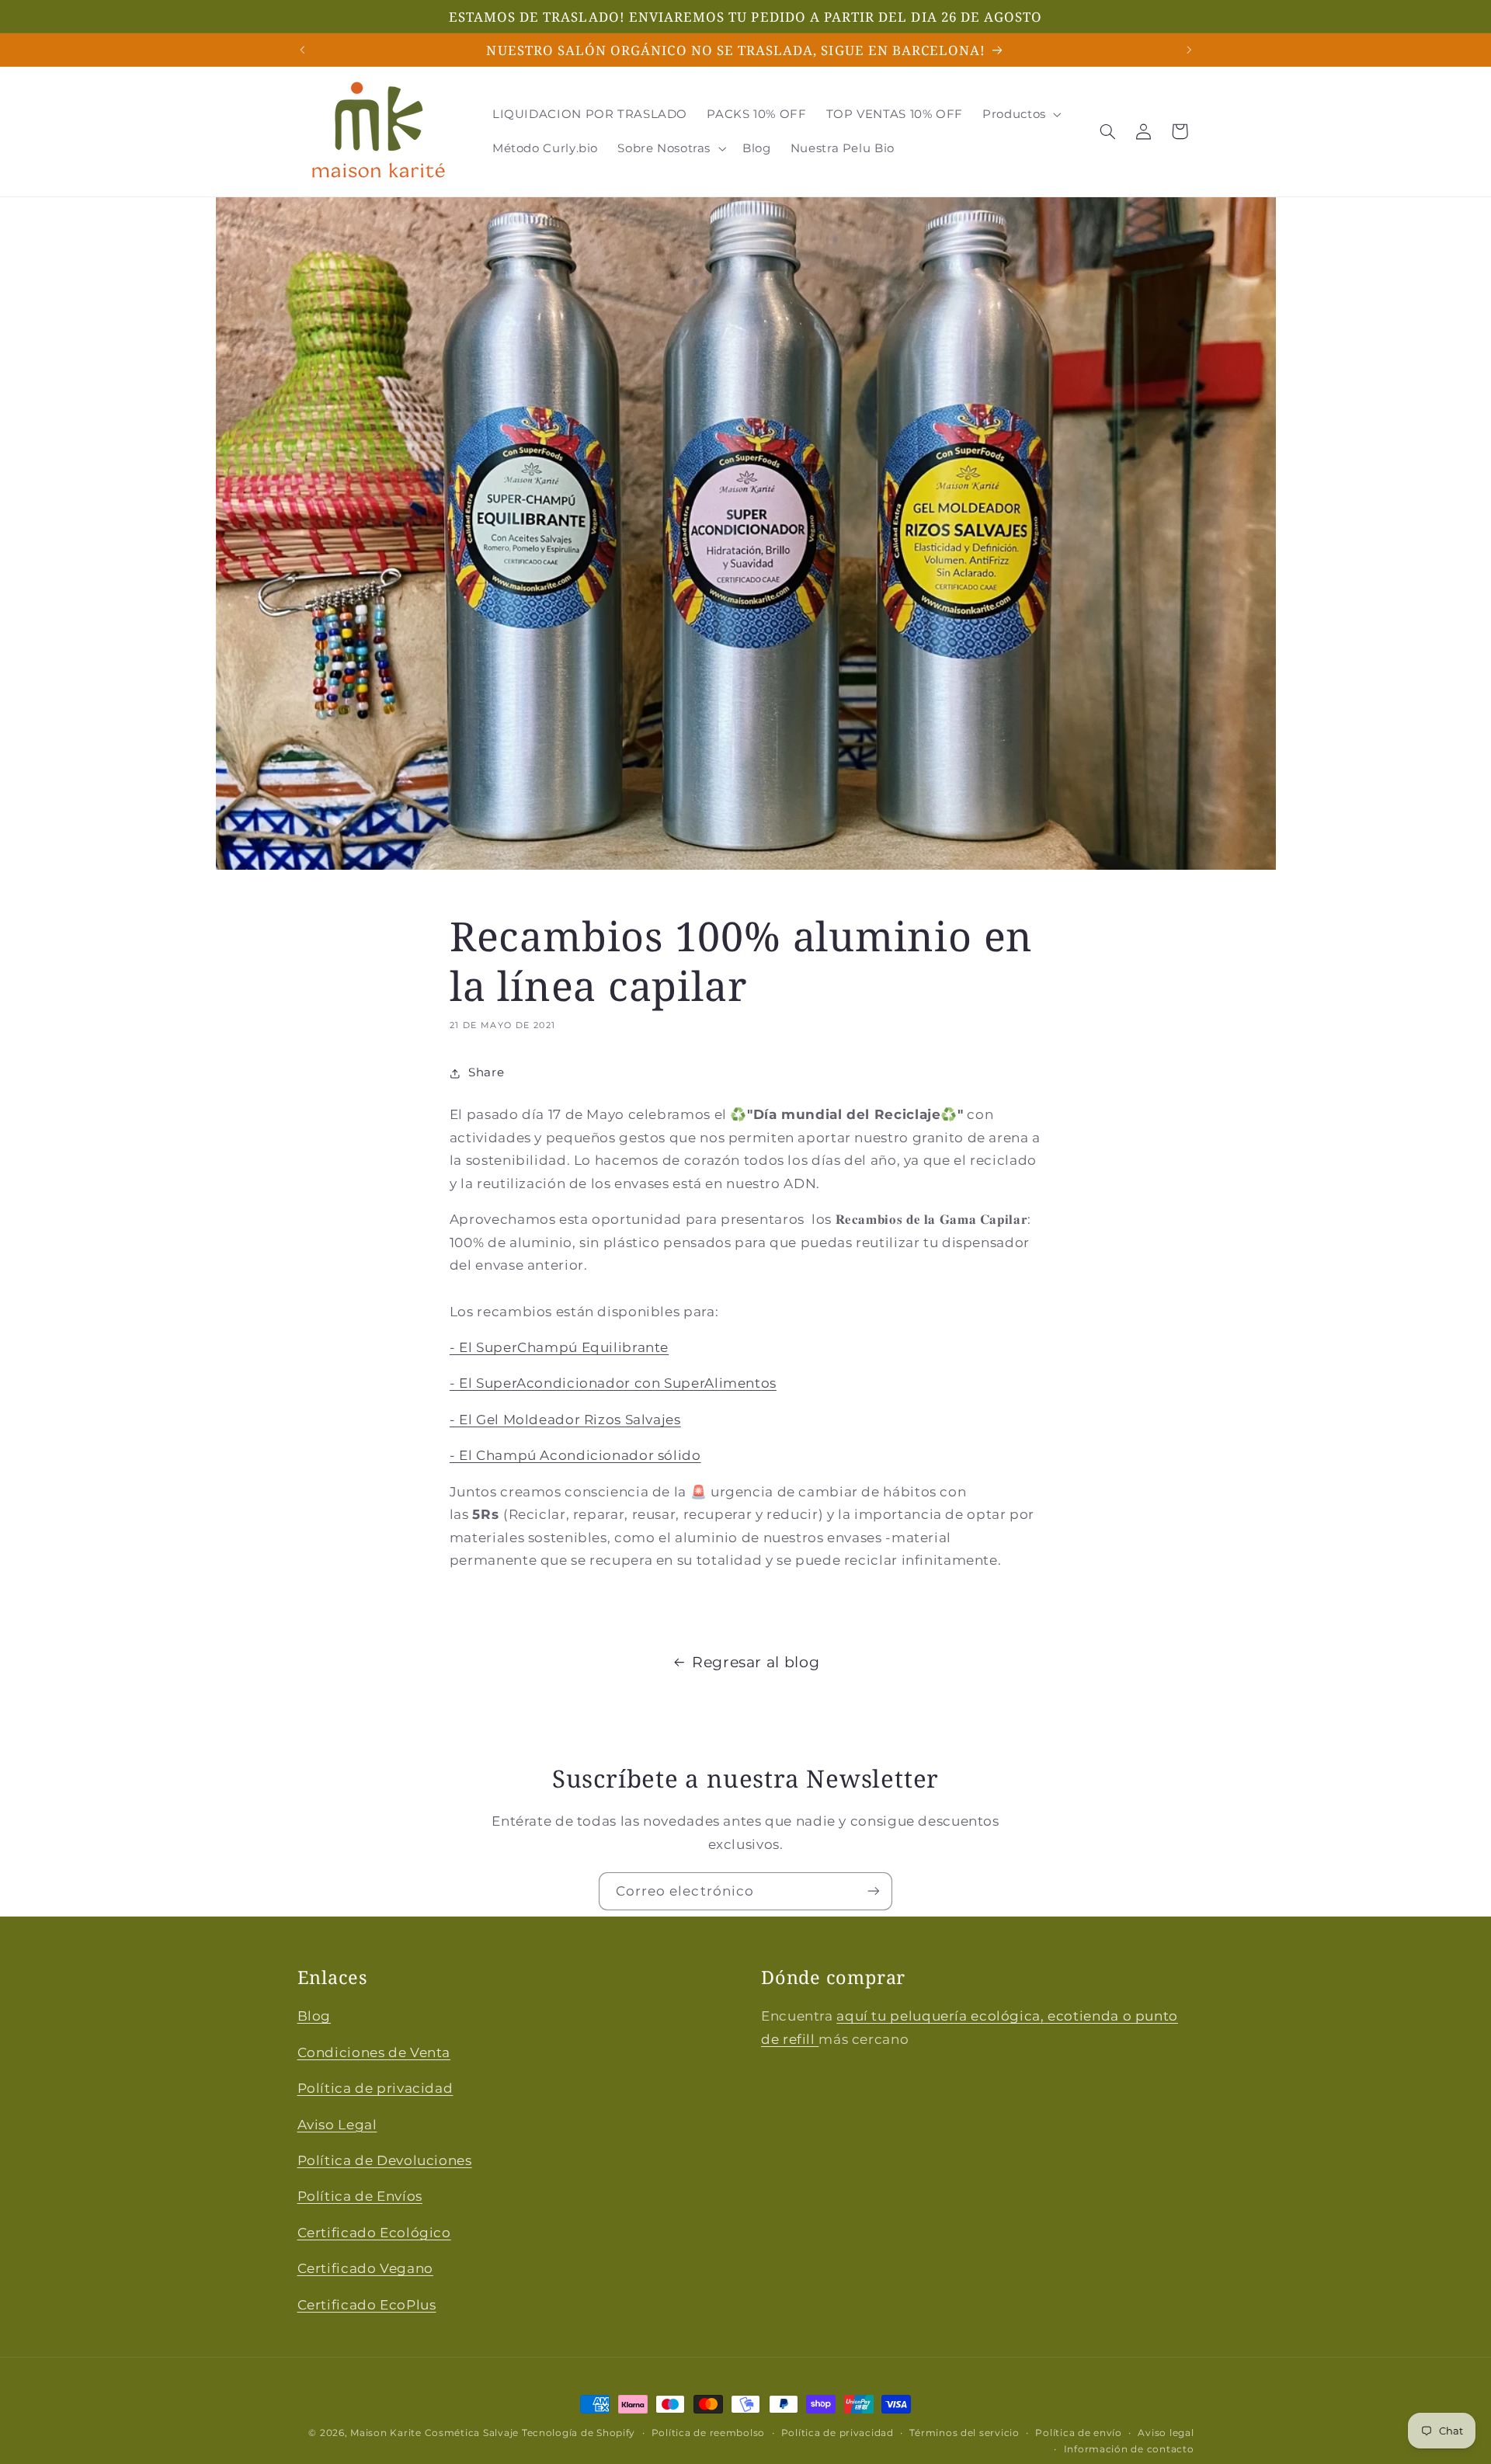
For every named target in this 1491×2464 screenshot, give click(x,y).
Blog (315, 2016)
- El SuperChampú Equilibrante (559, 1347)
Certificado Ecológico (374, 2232)
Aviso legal (1166, 2433)
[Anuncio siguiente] (1189, 50)
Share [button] (486, 1072)
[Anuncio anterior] (302, 50)
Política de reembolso (708, 2433)
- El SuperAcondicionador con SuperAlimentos (613, 1383)
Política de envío (1079, 2433)
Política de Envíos (360, 2196)
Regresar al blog (756, 1662)
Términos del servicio (964, 2433)
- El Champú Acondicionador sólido (575, 1455)
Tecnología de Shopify (579, 2433)
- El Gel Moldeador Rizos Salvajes (565, 1420)
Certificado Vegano (365, 2268)
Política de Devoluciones (385, 2160)
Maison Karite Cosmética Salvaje (434, 2433)
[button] (1021, 114)
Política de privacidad (375, 2088)
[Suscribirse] (874, 1891)
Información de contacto (1129, 2449)
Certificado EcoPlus (367, 2304)
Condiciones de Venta (374, 2052)
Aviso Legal (337, 2124)
